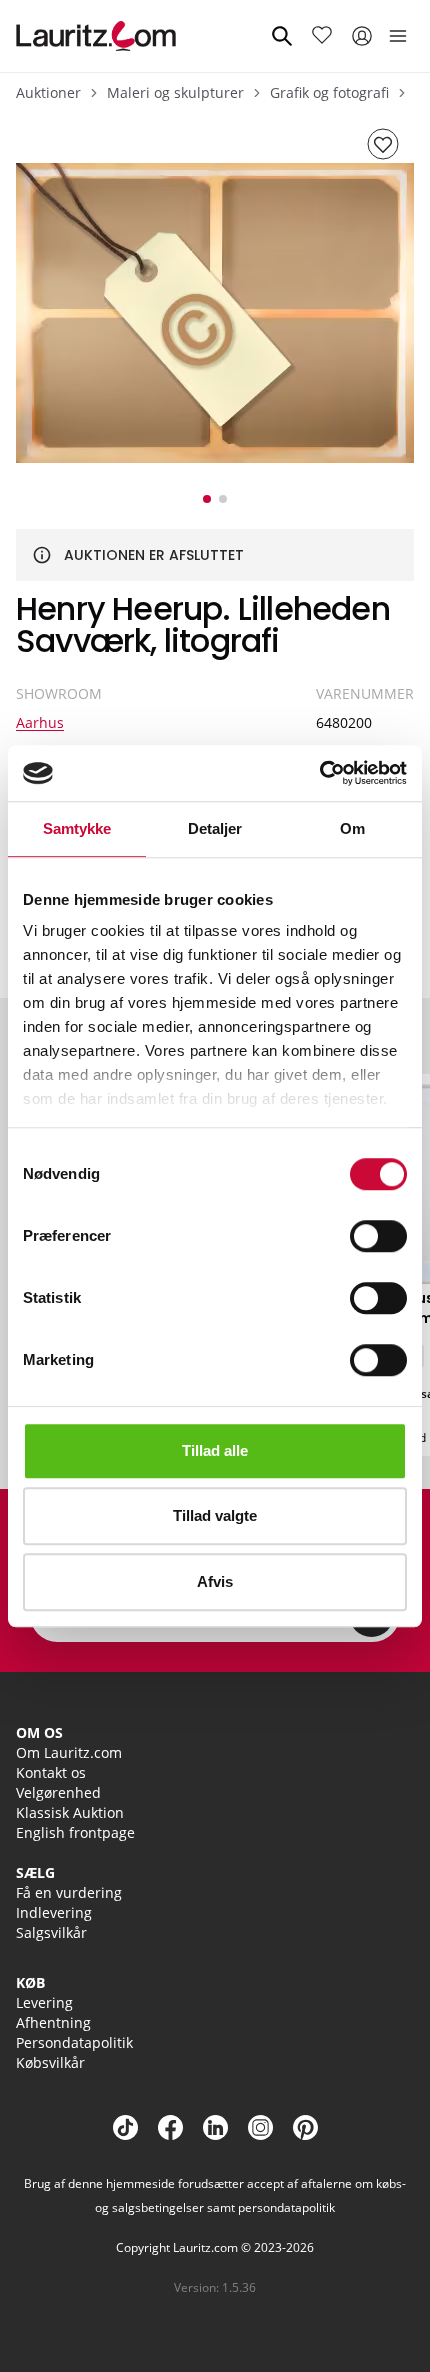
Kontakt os (51, 1772)
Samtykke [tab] (77, 828)
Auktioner (48, 92)
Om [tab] (352, 828)
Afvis (215, 1581)
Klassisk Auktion (70, 1812)
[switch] (378, 1236)
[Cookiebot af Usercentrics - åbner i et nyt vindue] (319, 773)
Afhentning (53, 2022)
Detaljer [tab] (215, 828)
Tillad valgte (215, 1515)
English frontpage (75, 1832)
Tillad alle (215, 1450)
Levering (44, 2002)
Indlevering (54, 1912)
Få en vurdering (69, 1892)
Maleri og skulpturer (175, 92)
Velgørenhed (58, 1792)
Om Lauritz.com (69, 1752)
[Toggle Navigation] (398, 36)
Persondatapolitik (74, 2042)
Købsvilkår (50, 2062)
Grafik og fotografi (329, 92)
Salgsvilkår (51, 1932)
